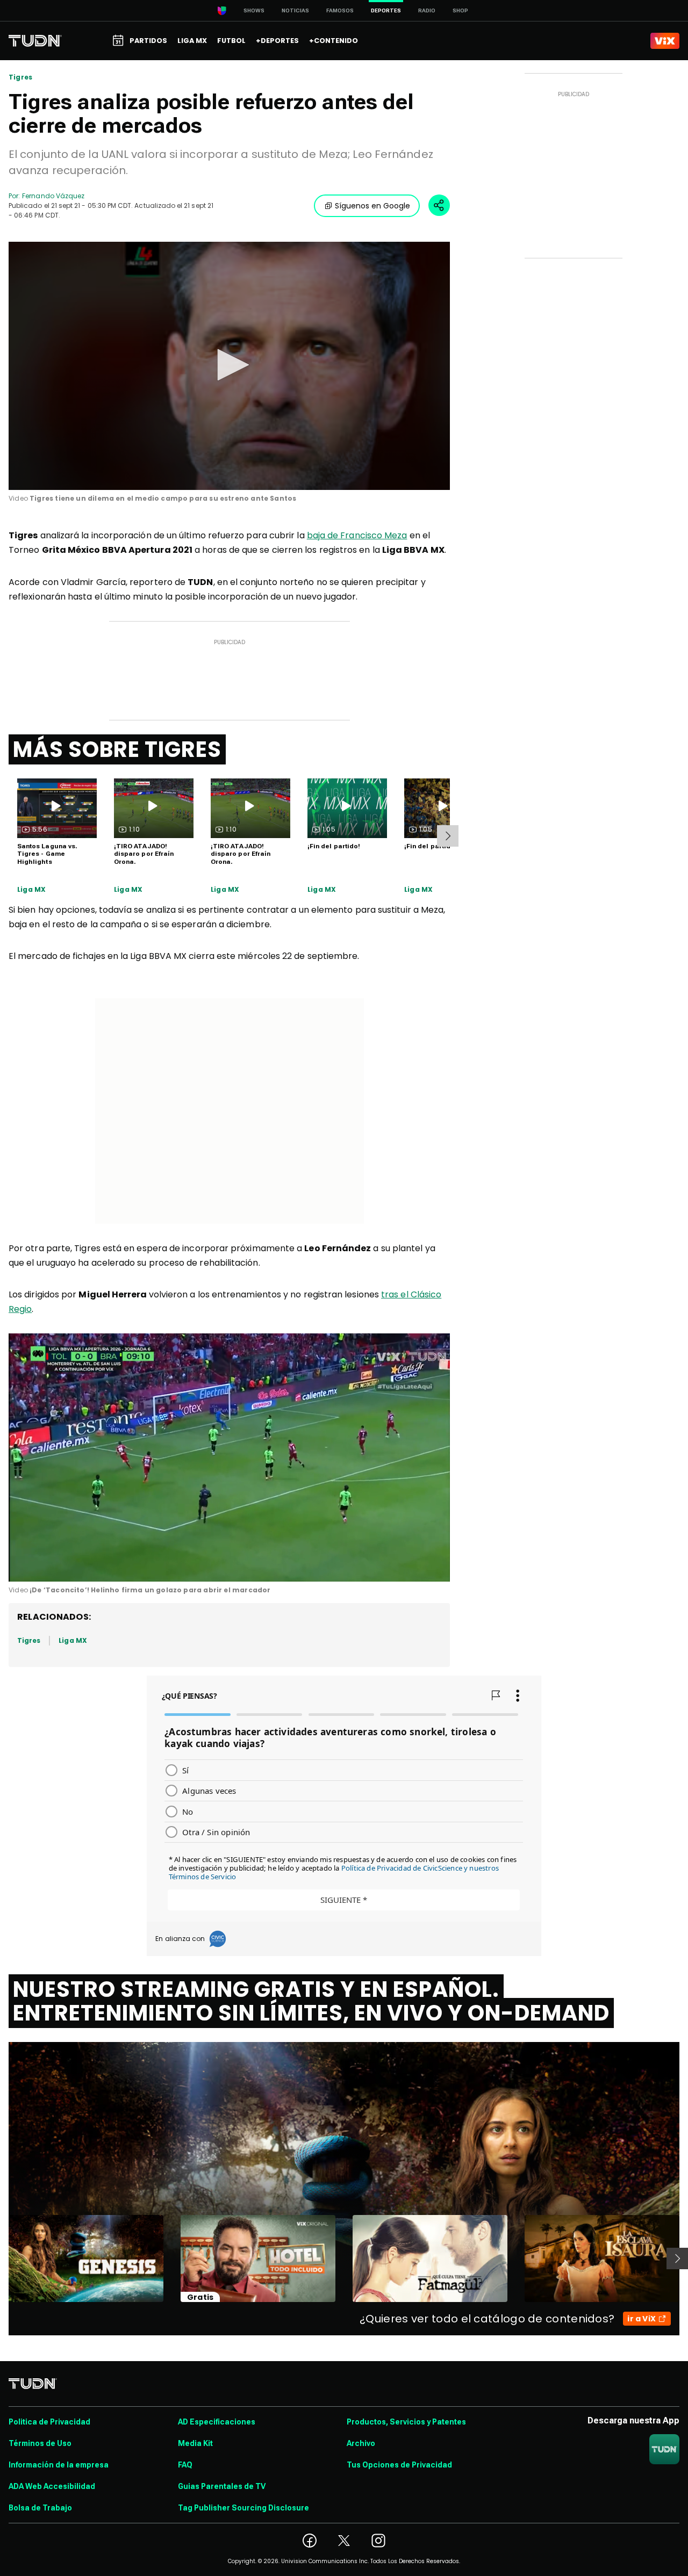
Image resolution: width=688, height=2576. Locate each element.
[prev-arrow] (2, 2258)
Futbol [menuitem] (231, 41)
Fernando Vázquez (53, 196)
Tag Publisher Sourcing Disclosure (243, 2508)
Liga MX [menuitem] (192, 41)
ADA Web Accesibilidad (52, 2486)
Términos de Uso (40, 2443)
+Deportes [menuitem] (277, 41)
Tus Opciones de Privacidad (399, 2465)
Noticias (295, 10)
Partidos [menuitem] (148, 41)
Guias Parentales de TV (222, 2486)
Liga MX (31, 890)
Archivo (361, 2443)
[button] (230, 365)
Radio (427, 10)
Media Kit (195, 2443)
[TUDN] (35, 41)
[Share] (439, 205)
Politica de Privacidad (49, 2422)
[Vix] (665, 41)
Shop (460, 10)
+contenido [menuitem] (334, 41)
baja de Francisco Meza (357, 535)
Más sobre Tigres (117, 749)
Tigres (20, 77)
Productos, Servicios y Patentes (406, 2422)
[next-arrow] (448, 836)
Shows (254, 10)
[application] (229, 366)
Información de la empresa (59, 2465)
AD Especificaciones (217, 2422)
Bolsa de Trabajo (40, 2508)
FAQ (185, 2465)
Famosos (340, 10)
